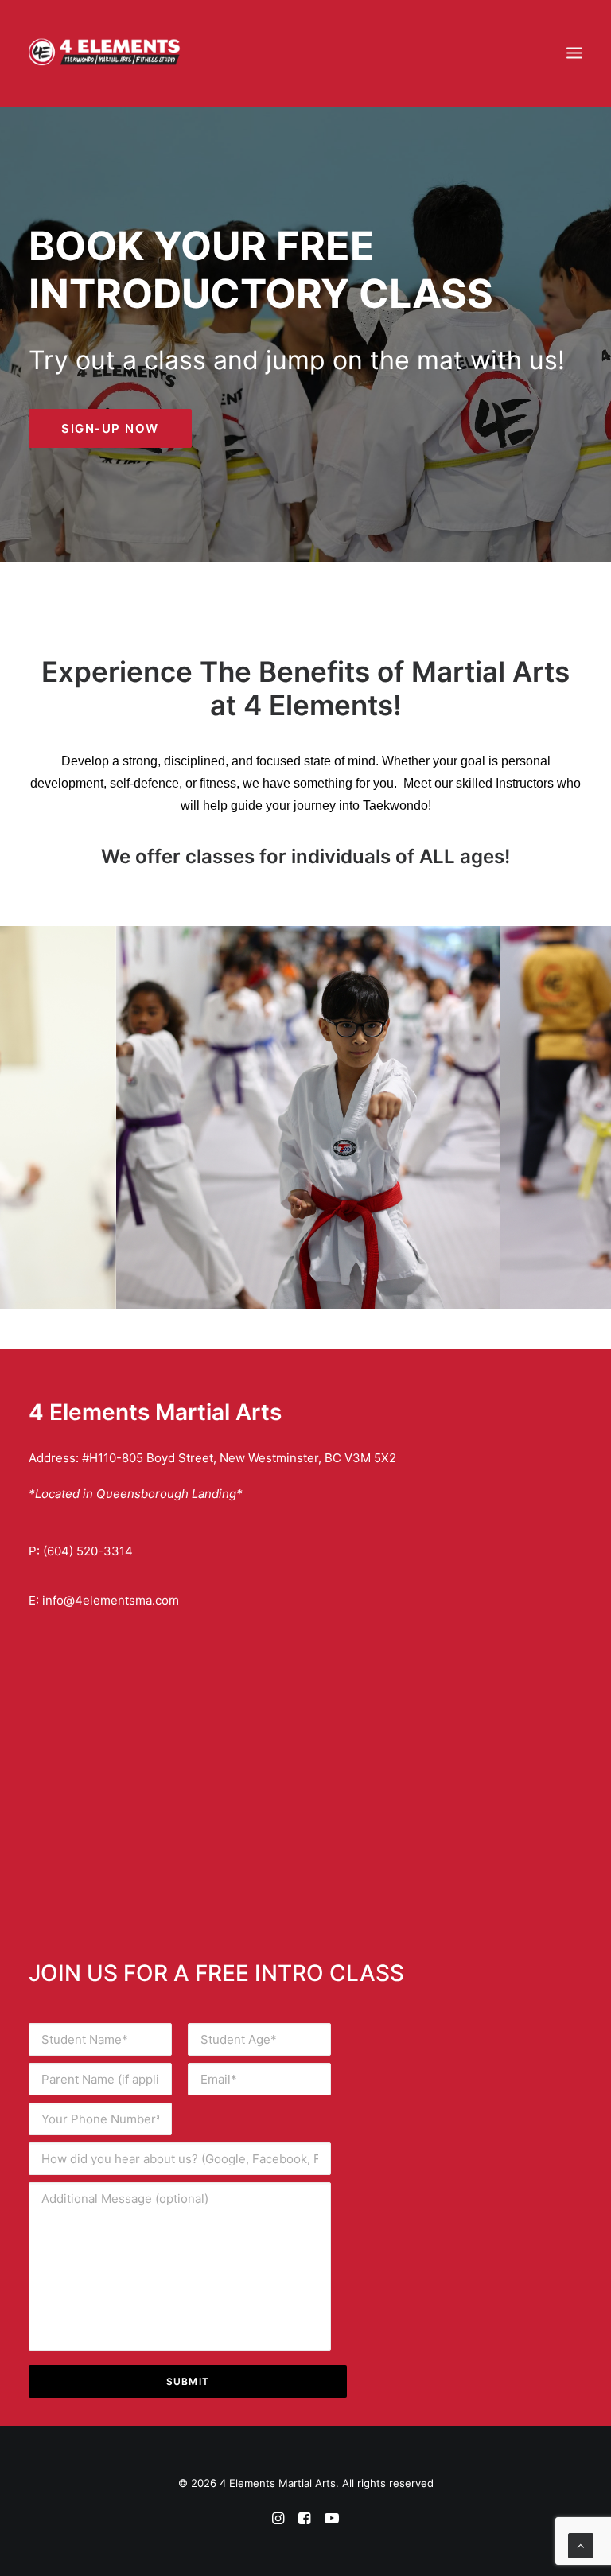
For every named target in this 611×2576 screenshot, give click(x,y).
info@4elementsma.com (111, 1600)
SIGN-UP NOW (110, 428)
